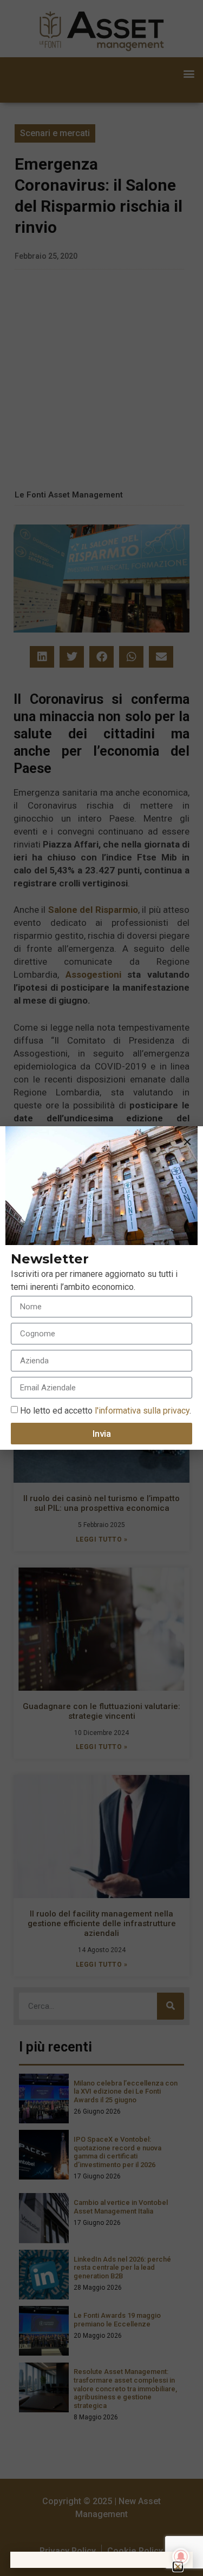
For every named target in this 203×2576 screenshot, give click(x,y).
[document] (101, 1288)
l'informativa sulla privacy (141, 1411)
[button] (187, 1142)
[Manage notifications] (181, 2557)
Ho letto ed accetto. (106, 1411)
